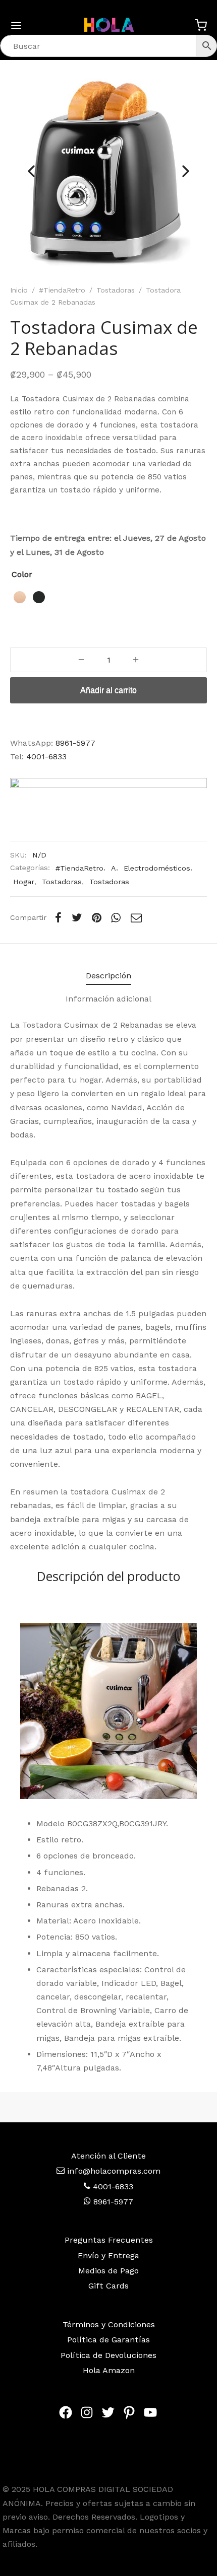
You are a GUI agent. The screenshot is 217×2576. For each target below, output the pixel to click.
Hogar (24, 882)
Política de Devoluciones (108, 2355)
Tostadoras (116, 290)
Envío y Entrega (108, 2256)
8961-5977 (75, 743)
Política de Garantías (108, 2340)
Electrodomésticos (157, 868)
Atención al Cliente (108, 2156)
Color (22, 574)
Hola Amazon (109, 2370)
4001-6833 (46, 757)
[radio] (20, 597)
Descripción (108, 976)
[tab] (108, 976)
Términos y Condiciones (109, 2324)
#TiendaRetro (62, 290)
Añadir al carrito (108, 690)
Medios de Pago (108, 2271)
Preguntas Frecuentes (109, 2240)
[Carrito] (201, 25)
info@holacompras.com (114, 2171)
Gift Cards (108, 2286)
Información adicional (108, 999)
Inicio (19, 290)
